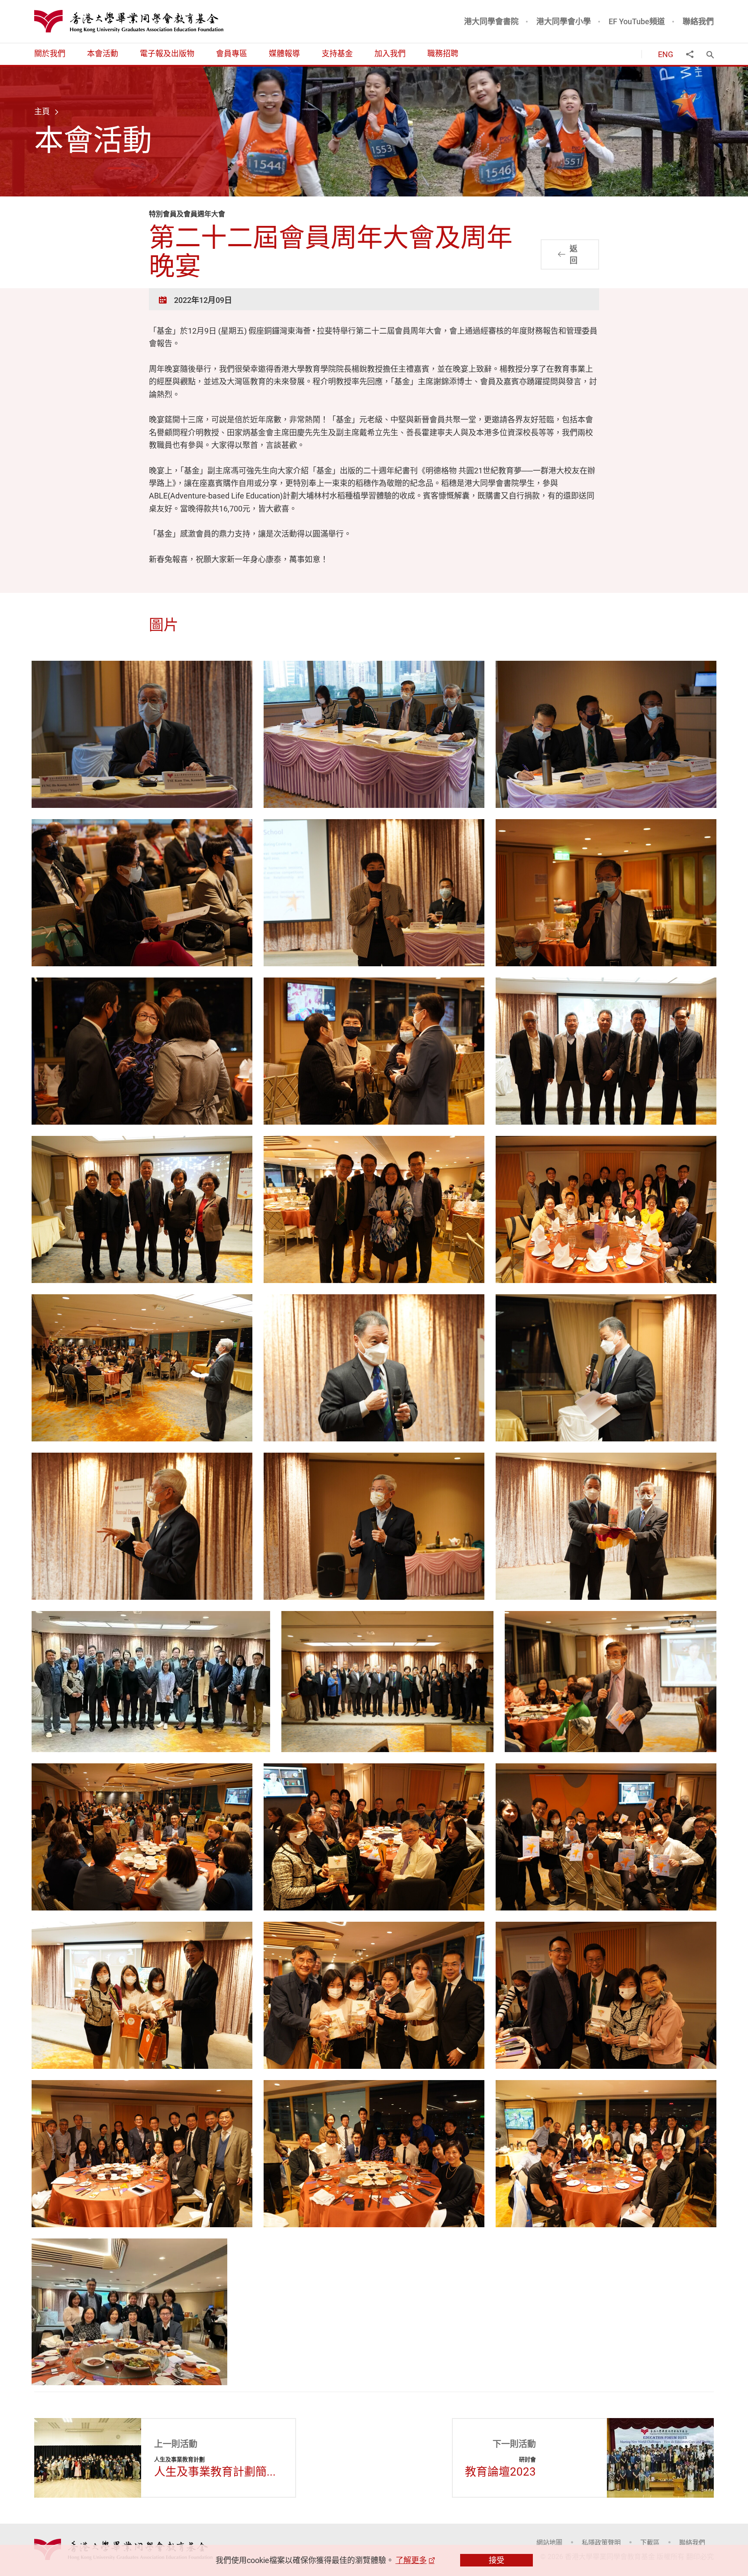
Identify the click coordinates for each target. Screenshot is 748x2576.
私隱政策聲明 (601, 2542)
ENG (666, 54)
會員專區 (232, 53)
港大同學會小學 (564, 21)
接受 (497, 2560)
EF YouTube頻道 (637, 21)
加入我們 (390, 53)
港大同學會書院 (491, 21)
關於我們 (50, 53)
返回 (574, 254)
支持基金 (337, 53)
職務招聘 (443, 53)
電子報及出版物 (167, 53)
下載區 (650, 2542)
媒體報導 (284, 53)
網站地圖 (549, 2542)
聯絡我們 (698, 21)
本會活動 (103, 53)
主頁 (42, 111)
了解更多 (411, 2560)
